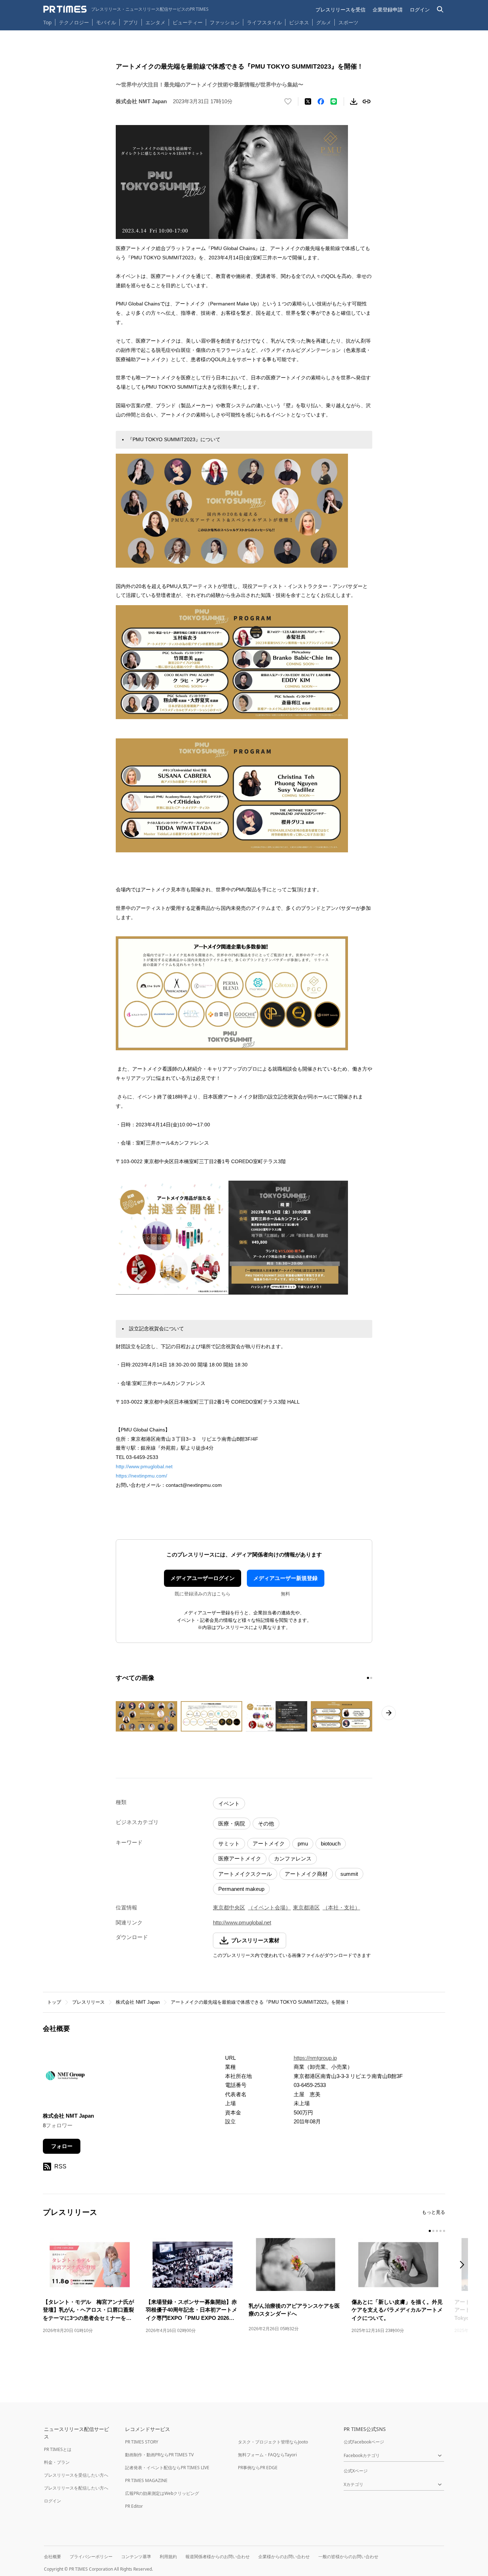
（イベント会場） (269, 1907)
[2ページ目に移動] (371, 1678)
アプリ (131, 22)
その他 (266, 1823)
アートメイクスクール (245, 1874)
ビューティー (188, 22)
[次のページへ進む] (389, 1713)
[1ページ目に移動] (368, 1678)
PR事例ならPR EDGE (258, 2468)
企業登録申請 (388, 9)
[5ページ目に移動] (444, 2231)
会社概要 (53, 2557)
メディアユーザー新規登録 (285, 1578)
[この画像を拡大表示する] (146, 1716)
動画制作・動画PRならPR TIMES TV (159, 2455)
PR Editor (134, 2506)
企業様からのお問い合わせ (284, 2557)
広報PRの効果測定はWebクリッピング (162, 2493)
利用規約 (168, 2557)
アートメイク (269, 1843)
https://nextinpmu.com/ (141, 1476)
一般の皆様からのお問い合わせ (348, 2557)
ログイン (420, 9)
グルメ (324, 22)
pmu (303, 1843)
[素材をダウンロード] (354, 101)
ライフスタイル (264, 22)
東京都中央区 (229, 1907)
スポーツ (348, 22)
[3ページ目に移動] (437, 2231)
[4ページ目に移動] (440, 2231)
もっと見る (434, 2212)
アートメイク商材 (306, 1874)
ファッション (225, 22)
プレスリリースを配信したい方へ (76, 2488)
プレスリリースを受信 (340, 9)
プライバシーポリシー (91, 2557)
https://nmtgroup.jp (315, 2058)
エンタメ (155, 22)
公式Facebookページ (364, 2442)
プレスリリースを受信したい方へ (76, 2475)
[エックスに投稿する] (308, 101)
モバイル (106, 22)
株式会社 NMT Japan (138, 2002)
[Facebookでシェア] (321, 101)
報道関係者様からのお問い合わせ (218, 2557)
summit (349, 1874)
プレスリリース (88, 2002)
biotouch (331, 1843)
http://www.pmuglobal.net (144, 1466)
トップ (54, 2002)
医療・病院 (232, 1823)
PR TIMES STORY (142, 2442)
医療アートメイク (240, 1858)
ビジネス (299, 22)
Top (48, 22)
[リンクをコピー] (367, 101)
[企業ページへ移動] (65, 2078)
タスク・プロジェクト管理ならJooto (273, 2442)
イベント (229, 1803)
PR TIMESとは (58, 2449)
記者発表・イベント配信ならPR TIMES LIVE (167, 2468)
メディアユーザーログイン (203, 1578)
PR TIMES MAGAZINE (146, 2480)
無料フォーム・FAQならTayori (267, 2455)
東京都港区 (306, 1907)
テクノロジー (74, 22)
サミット (229, 1843)
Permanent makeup (241, 1889)
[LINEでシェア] (334, 101)
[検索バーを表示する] (440, 9)
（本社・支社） (341, 1907)
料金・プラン (57, 2462)
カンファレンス (293, 1858)
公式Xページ (356, 2471)
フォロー (62, 2146)
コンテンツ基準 (136, 2557)
